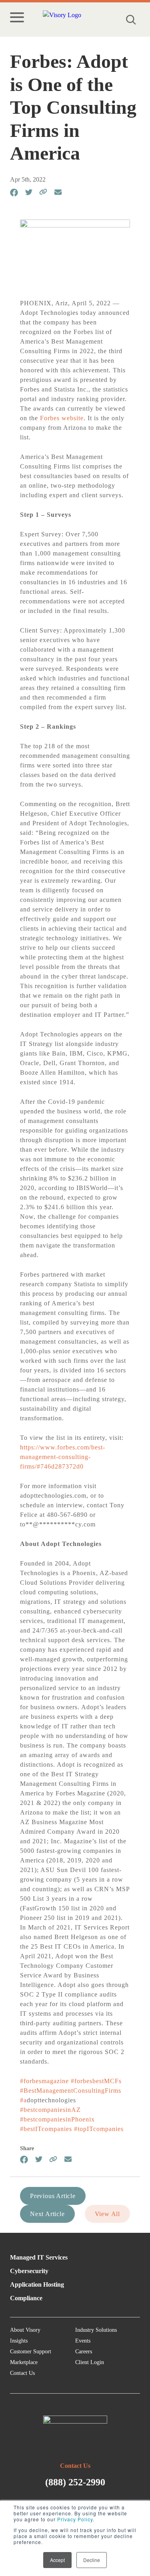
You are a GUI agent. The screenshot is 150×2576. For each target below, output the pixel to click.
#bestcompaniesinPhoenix (57, 2119)
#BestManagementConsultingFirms (71, 2091)
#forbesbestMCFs (96, 2081)
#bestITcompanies (46, 2129)
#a (23, 2100)
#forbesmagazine (44, 2081)
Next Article (47, 2214)
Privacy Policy (75, 2519)
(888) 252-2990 (75, 2482)
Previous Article (53, 2196)
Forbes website (62, 418)
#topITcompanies (99, 2129)
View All (107, 2214)
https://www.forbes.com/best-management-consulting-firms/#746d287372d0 (63, 1457)
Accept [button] (57, 2560)
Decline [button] (92, 2560)
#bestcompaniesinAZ (50, 2110)
